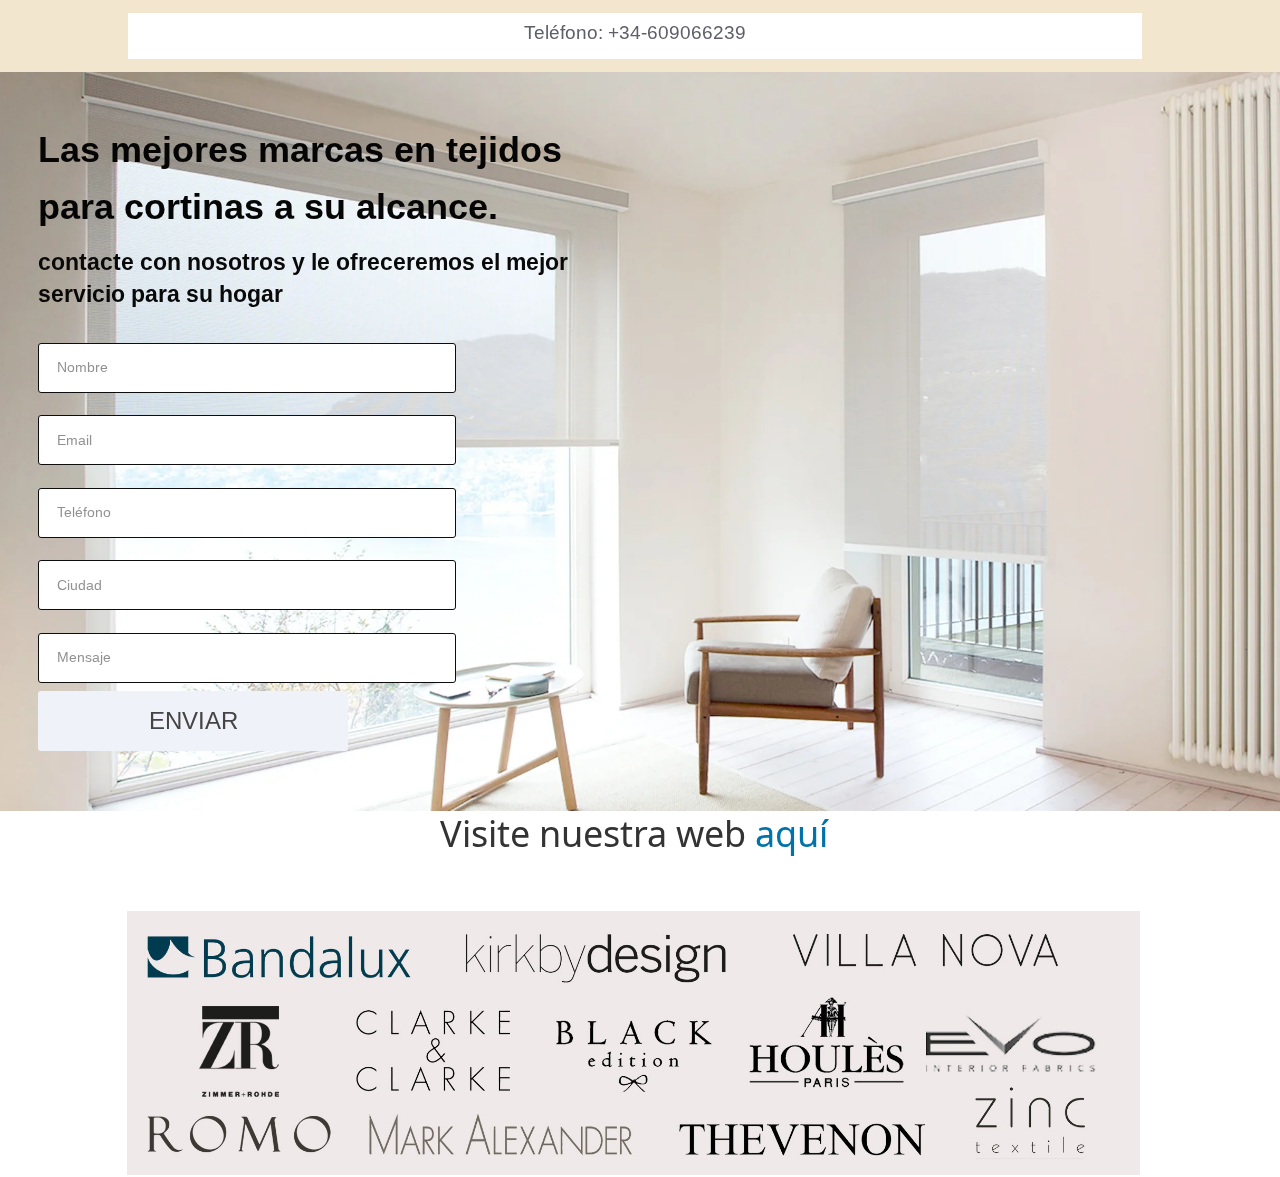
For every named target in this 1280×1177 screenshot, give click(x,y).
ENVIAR (193, 720)
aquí (791, 833)
